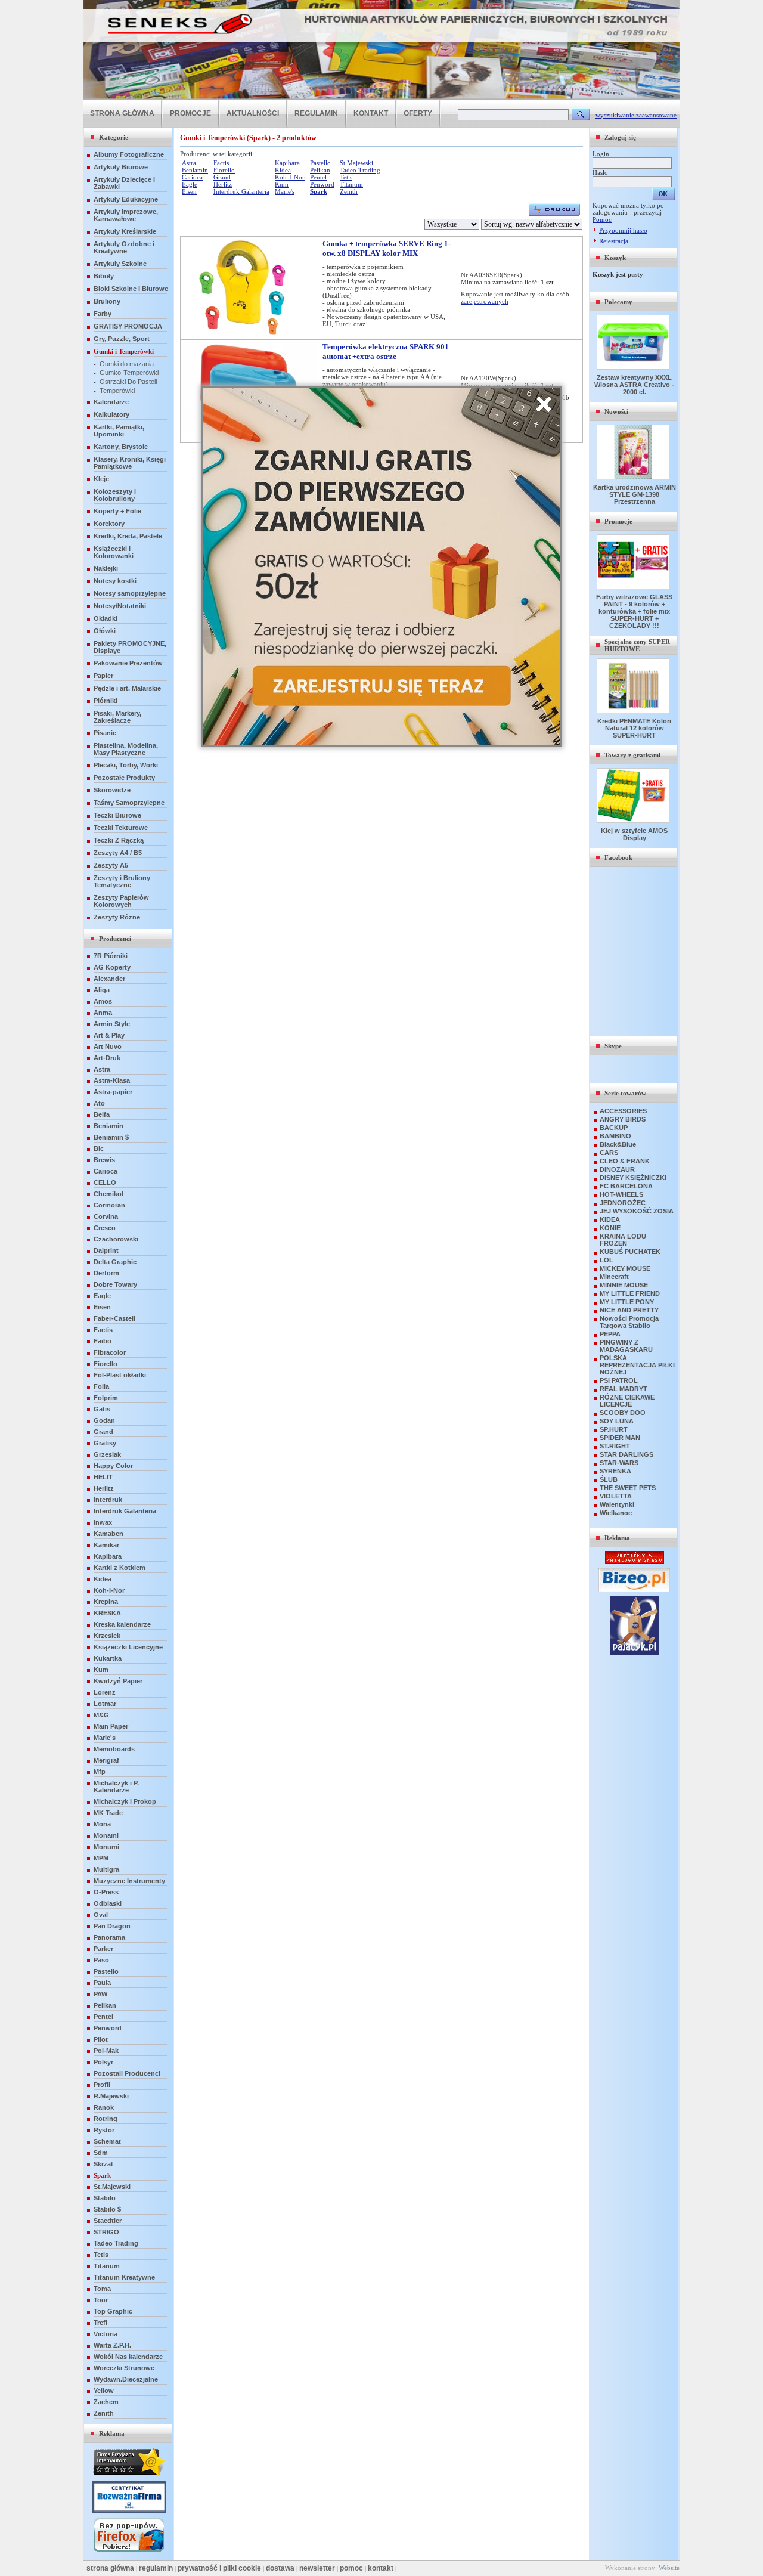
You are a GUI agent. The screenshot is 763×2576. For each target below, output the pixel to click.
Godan (104, 1420)
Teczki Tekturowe (121, 828)
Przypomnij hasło (623, 230)
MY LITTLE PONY (627, 1302)
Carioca (106, 1171)
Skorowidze (112, 790)
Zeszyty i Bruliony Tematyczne (122, 881)
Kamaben (108, 1534)
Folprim (106, 1398)
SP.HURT (614, 1429)
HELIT (103, 1477)
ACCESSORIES (623, 1111)
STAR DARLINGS (626, 1454)
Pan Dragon (112, 1926)
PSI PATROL (619, 1380)
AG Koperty (112, 967)
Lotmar (105, 1704)
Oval (101, 1915)
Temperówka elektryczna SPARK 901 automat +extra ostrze (386, 352)
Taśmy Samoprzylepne (129, 803)
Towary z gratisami (632, 755)
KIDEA (610, 1219)
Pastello (106, 1971)
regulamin (156, 2568)
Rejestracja (614, 241)
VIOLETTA (616, 1496)
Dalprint (106, 1250)
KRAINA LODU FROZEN (623, 1240)
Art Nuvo (108, 1046)
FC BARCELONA (626, 1186)
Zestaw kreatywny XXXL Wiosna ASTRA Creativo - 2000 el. (634, 385)
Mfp (100, 1772)
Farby (103, 314)
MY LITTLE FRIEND (630, 1293)
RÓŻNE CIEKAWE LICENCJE (627, 1401)
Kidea (103, 1579)
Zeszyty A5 (111, 865)
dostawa (280, 2568)
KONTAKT (371, 113)
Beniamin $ (111, 1137)
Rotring (106, 2119)
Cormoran (109, 1205)
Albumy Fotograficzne (129, 154)
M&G (101, 1715)
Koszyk (615, 258)
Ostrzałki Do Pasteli (128, 382)
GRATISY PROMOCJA (128, 326)
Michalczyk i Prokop (125, 1801)
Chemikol (108, 1194)
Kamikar (106, 1545)
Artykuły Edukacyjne (126, 199)
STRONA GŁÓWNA (122, 113)
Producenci (115, 939)
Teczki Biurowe (117, 815)
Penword (108, 2028)
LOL (607, 1260)
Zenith (104, 2413)
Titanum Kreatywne (124, 2277)
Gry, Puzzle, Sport (122, 339)
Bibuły (104, 276)
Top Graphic (113, 2311)
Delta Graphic (115, 1262)
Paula (102, 1983)
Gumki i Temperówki (124, 351)
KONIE (610, 1228)
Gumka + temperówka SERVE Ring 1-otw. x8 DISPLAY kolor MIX (387, 248)
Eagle (102, 1296)
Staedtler (108, 2221)
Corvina (106, 1216)
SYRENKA (615, 1471)
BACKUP (614, 1128)
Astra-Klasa (112, 1080)
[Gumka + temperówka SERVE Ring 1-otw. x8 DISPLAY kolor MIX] (250, 333)
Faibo (103, 1341)
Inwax (103, 1522)
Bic (99, 1148)
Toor (101, 2300)
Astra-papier (113, 1092)
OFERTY (418, 113)
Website (669, 2568)
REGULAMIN (316, 113)
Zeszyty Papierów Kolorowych (121, 901)
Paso (101, 1960)
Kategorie (114, 137)
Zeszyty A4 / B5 (118, 853)
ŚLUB (609, 1479)
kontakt (381, 2568)
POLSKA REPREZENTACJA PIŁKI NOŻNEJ (637, 1365)
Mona (102, 1824)
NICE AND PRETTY (629, 1310)
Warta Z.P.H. (112, 2345)
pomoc (351, 2568)
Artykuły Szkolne (120, 264)
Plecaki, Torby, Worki (126, 765)
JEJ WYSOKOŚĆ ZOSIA (637, 1211)
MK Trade (108, 1813)
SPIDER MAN (620, 1438)
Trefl (100, 2323)
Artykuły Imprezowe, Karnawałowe (126, 215)
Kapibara (108, 1556)
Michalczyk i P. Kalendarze (116, 1787)
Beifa (102, 1114)
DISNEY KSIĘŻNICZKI (633, 1178)
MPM (101, 1858)
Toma (102, 2289)
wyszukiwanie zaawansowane (636, 115)
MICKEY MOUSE (625, 1268)
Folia (101, 1386)
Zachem (106, 2402)
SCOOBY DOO (623, 1413)
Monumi (106, 1847)
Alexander (109, 979)
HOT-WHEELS (621, 1194)
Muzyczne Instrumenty (129, 1881)
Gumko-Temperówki (129, 373)
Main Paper (111, 1726)
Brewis (104, 1160)
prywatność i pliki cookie (219, 2568)
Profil (102, 2085)
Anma (103, 1013)
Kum (101, 1670)
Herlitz (104, 1488)
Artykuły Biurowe (121, 167)
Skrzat (103, 2164)
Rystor (104, 2130)
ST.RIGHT (615, 1446)
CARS (609, 1153)
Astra (102, 1069)
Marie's (105, 1738)
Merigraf (106, 1760)
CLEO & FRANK (625, 1161)
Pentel (103, 2017)
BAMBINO (615, 1136)
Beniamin (108, 1126)
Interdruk (108, 1500)
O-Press (106, 1892)
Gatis (102, 1409)
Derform (106, 1273)
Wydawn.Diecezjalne (126, 2379)
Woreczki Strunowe (124, 2368)
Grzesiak (107, 1454)
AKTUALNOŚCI (253, 113)
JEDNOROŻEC (623, 1203)
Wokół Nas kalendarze (128, 2357)
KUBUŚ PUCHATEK (630, 1252)
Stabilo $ (107, 2209)
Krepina (106, 1602)
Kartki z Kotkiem (120, 1568)
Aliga (102, 990)
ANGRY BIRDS (623, 1119)
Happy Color (113, 1466)
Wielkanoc (616, 1513)
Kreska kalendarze (122, 1624)
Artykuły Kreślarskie (125, 231)
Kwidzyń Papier (118, 1681)
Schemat (107, 2141)
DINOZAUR (617, 1169)
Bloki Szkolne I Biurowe (131, 289)
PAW (100, 1994)
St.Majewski (112, 2187)
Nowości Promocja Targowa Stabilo (629, 1322)
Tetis (101, 2255)
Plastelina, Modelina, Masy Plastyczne (126, 749)
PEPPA (610, 1334)
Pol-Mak (106, 2051)
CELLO (105, 1182)
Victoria (106, 2334)
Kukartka (108, 1658)
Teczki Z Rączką (119, 840)
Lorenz (105, 1692)
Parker (103, 1949)
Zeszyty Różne (117, 917)
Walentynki (617, 1504)
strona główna (110, 2568)
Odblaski (108, 1903)
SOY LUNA (617, 1421)
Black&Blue (618, 1144)
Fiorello (106, 1364)
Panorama (109, 1937)
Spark (102, 2175)
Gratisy (105, 1443)
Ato (99, 1103)
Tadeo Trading (116, 2243)
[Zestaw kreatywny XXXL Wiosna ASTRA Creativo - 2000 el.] (634, 367)
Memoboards (114, 1749)
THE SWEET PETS (628, 1488)
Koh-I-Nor (109, 1590)
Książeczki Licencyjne (128, 1647)
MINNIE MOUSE (624, 1285)
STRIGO (106, 2232)
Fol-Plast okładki (120, 1375)
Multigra (106, 1869)
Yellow (104, 2391)
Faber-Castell (114, 1318)
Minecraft (614, 1277)
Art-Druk (107, 1058)
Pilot (101, 2039)
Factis (103, 1330)
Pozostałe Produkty (124, 778)
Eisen (102, 1307)
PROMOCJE (190, 113)
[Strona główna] (381, 98)
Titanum (107, 2266)
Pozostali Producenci (127, 2073)
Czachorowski (116, 1239)
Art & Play (109, 1035)
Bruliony (107, 301)
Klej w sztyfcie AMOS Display (634, 834)
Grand (103, 1432)
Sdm (101, 2153)
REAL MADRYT (624, 1389)
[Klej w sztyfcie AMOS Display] (634, 821)
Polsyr (103, 2062)
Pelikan (105, 2005)
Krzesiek (107, 1636)
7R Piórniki (111, 956)
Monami (106, 1835)
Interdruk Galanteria (125, 1511)
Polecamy (618, 302)
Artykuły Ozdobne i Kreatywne (124, 247)
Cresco (105, 1228)
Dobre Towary (115, 1284)
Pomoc (602, 219)
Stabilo (105, 2198)
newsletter (317, 2568)
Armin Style (112, 1024)
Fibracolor (110, 1352)
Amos (103, 1001)
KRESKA (107, 1613)
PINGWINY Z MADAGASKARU (626, 1346)
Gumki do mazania (127, 364)
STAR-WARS (619, 1463)
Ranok (104, 2107)
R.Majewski (111, 2096)
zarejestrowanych (485, 301)
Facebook (618, 857)
